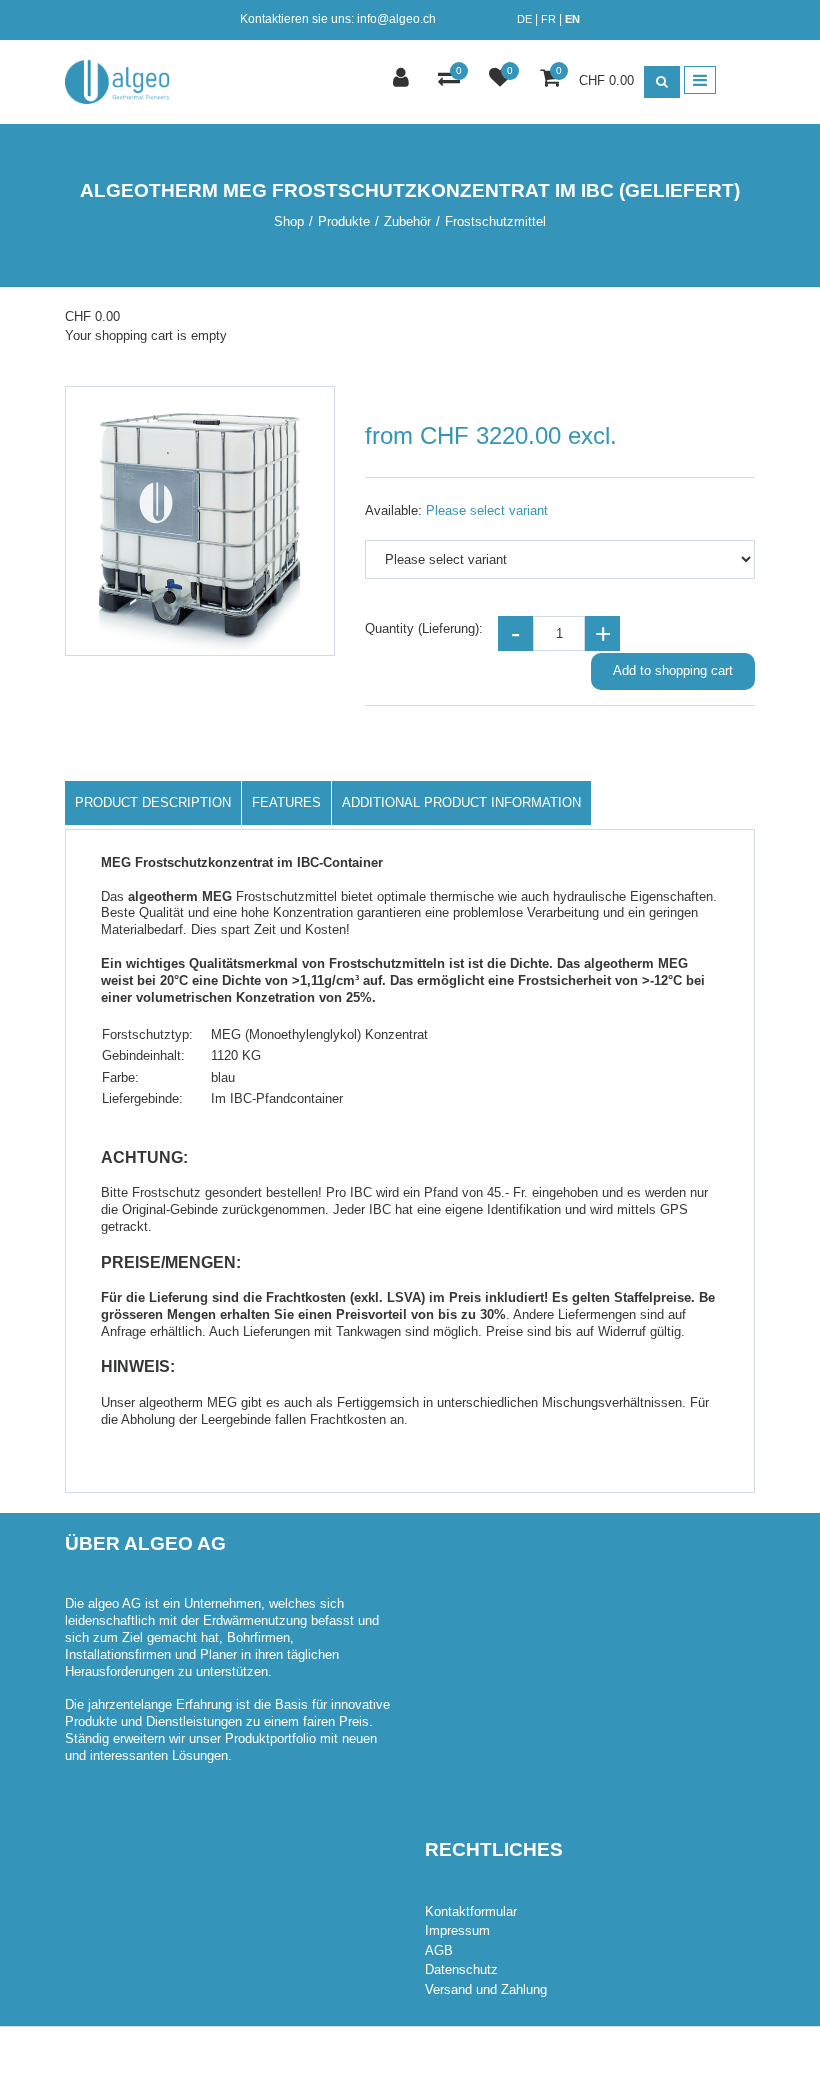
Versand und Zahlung (486, 1989)
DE (524, 19)
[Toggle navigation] (700, 80)
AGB (439, 1950)
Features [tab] (286, 802)
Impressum (457, 1930)
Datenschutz (461, 1969)
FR (548, 19)
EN (572, 19)
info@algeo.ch (396, 19)
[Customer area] (403, 79)
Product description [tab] (153, 802)
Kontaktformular (471, 1911)
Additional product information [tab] (461, 802)
